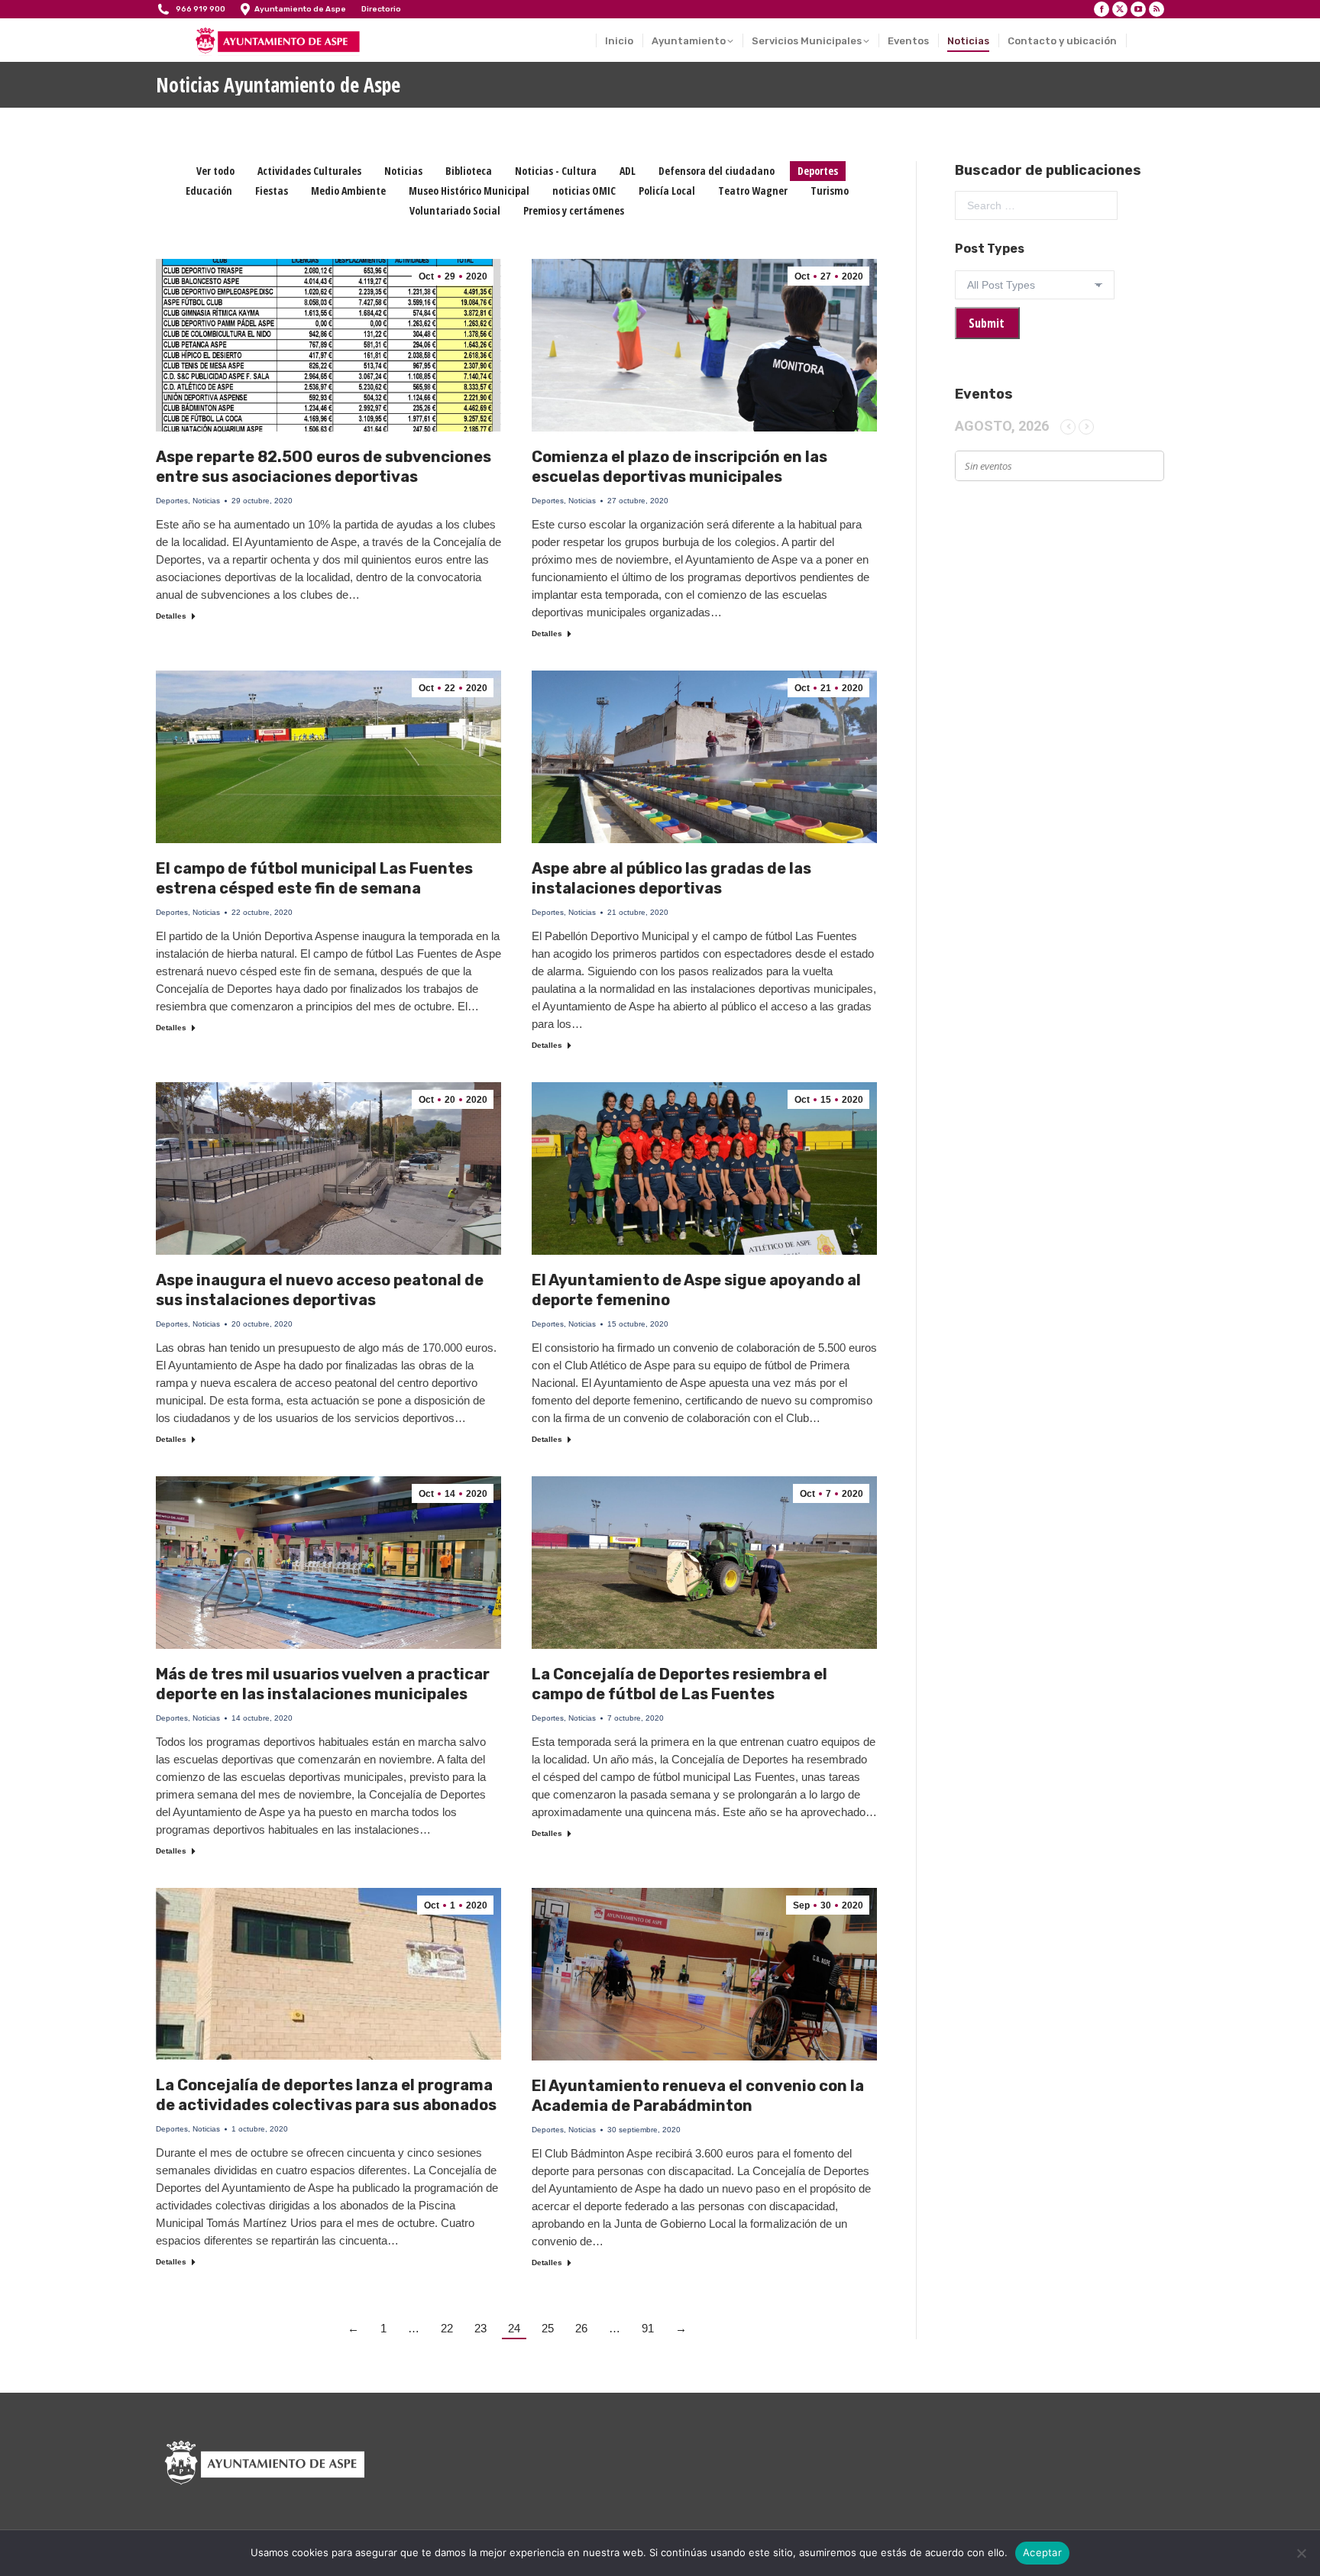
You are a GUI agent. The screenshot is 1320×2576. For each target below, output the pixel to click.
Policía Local (667, 191)
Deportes (818, 171)
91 (648, 2328)
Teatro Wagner (753, 191)
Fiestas (272, 191)
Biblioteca (469, 171)
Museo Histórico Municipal (469, 191)
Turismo (830, 191)
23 (480, 2328)
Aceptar (1042, 2552)
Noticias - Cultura (556, 171)
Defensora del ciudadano (717, 171)
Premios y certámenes (574, 210)
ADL (628, 171)
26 (581, 2328)
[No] (1301, 2553)
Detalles (171, 616)
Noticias (403, 171)
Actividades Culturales (309, 171)
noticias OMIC (584, 191)
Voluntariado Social (455, 210)
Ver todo (215, 171)
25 (548, 2328)
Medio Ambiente (348, 191)
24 (514, 2328)
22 (447, 2328)
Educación (209, 191)
